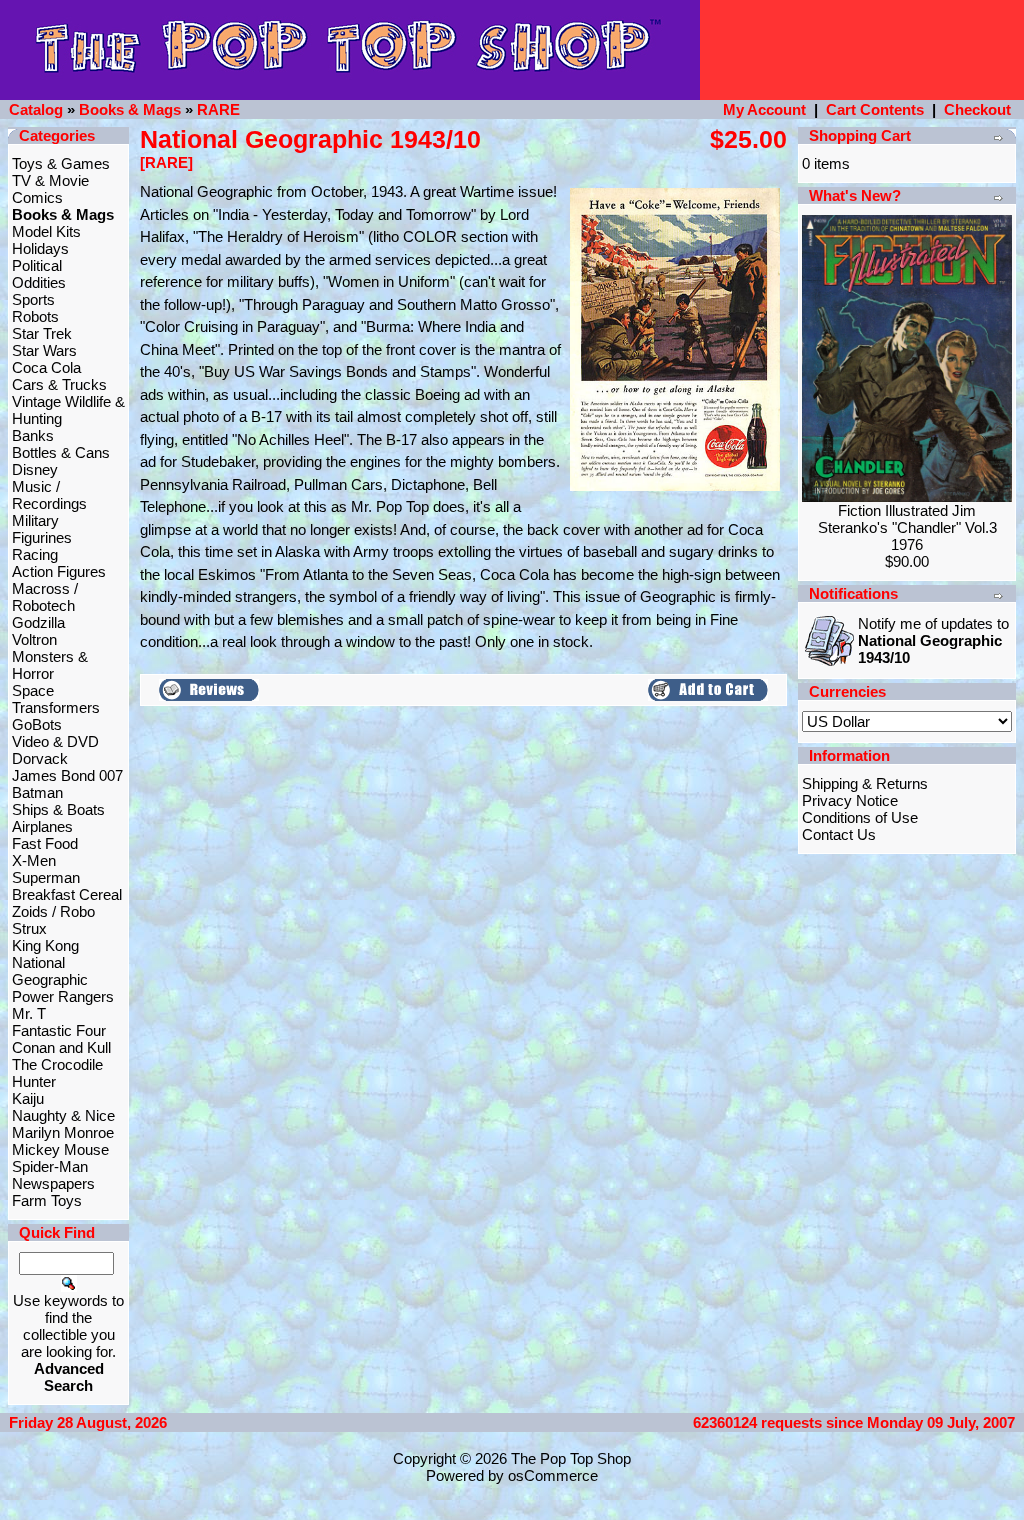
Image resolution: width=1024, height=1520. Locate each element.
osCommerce (553, 1475)
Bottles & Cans (61, 452)
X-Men (34, 860)
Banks (33, 435)
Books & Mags (130, 109)
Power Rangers (63, 996)
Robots (35, 316)
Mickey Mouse (60, 1149)
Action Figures (59, 571)
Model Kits (46, 231)
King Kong (45, 945)
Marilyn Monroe (63, 1132)
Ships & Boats (58, 809)
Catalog (36, 109)
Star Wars (44, 350)
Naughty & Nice (63, 1115)
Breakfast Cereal (67, 894)
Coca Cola (46, 367)
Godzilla (38, 622)
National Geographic (50, 971)
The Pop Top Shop (571, 1458)
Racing (35, 554)
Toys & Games (61, 163)
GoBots (37, 724)
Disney (35, 469)
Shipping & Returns (865, 783)
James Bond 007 (67, 775)
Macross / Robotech (45, 597)
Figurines (42, 537)
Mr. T (29, 1013)
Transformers (56, 707)
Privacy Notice (850, 800)
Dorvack (40, 758)
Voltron (34, 639)
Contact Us (839, 834)
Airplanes (42, 826)
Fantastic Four (59, 1030)
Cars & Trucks (59, 384)
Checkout (977, 109)
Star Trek (42, 333)
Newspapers (53, 1183)
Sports (33, 299)
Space (33, 690)
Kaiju (28, 1098)
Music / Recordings (49, 495)
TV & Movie (50, 180)
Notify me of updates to (933, 640)
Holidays (40, 248)
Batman (37, 792)
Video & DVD (55, 741)
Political (37, 265)
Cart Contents (875, 109)
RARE (218, 109)
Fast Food (45, 843)
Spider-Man (50, 1166)
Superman (46, 877)
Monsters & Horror (50, 665)
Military (35, 520)
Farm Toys (47, 1200)
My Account (764, 109)
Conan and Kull (61, 1047)
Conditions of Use (860, 817)
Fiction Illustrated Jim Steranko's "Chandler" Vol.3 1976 (907, 527)
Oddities (39, 282)
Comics (37, 197)
